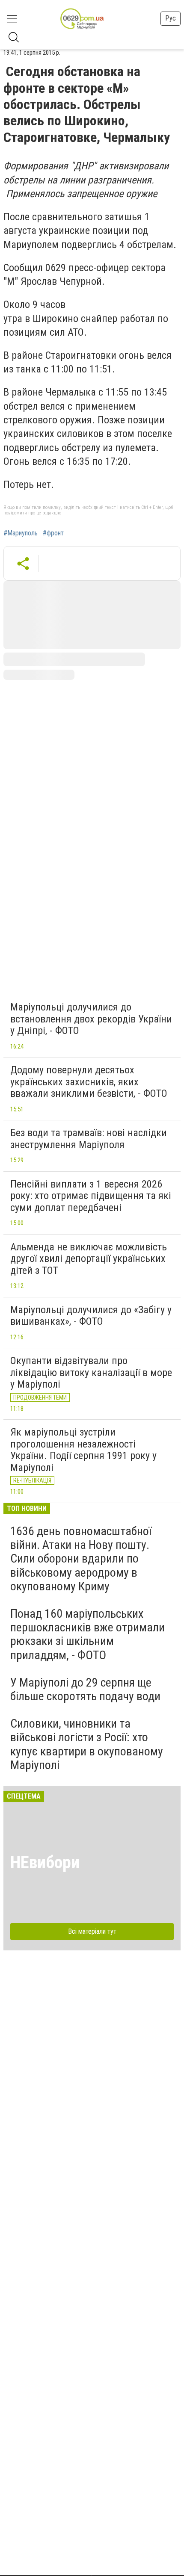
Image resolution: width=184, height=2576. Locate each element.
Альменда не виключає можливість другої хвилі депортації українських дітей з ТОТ (89, 1259)
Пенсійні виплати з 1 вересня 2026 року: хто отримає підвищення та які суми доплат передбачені (91, 1196)
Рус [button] (171, 18)
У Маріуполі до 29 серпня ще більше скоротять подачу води (85, 1689)
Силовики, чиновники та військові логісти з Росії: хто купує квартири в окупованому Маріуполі (87, 1744)
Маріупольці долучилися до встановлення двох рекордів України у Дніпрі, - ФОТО (91, 1019)
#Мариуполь (21, 533)
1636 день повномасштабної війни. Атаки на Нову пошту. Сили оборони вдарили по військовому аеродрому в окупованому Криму (81, 1559)
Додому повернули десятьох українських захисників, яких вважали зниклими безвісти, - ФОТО (89, 1082)
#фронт (53, 533)
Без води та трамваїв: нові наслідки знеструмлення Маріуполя (89, 1139)
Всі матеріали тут (92, 1931)
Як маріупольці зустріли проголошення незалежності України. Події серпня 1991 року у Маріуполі (83, 1450)
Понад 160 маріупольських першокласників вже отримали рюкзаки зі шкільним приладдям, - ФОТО (88, 1634)
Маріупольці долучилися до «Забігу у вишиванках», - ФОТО (91, 1316)
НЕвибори (45, 1863)
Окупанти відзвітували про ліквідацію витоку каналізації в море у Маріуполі (91, 1372)
